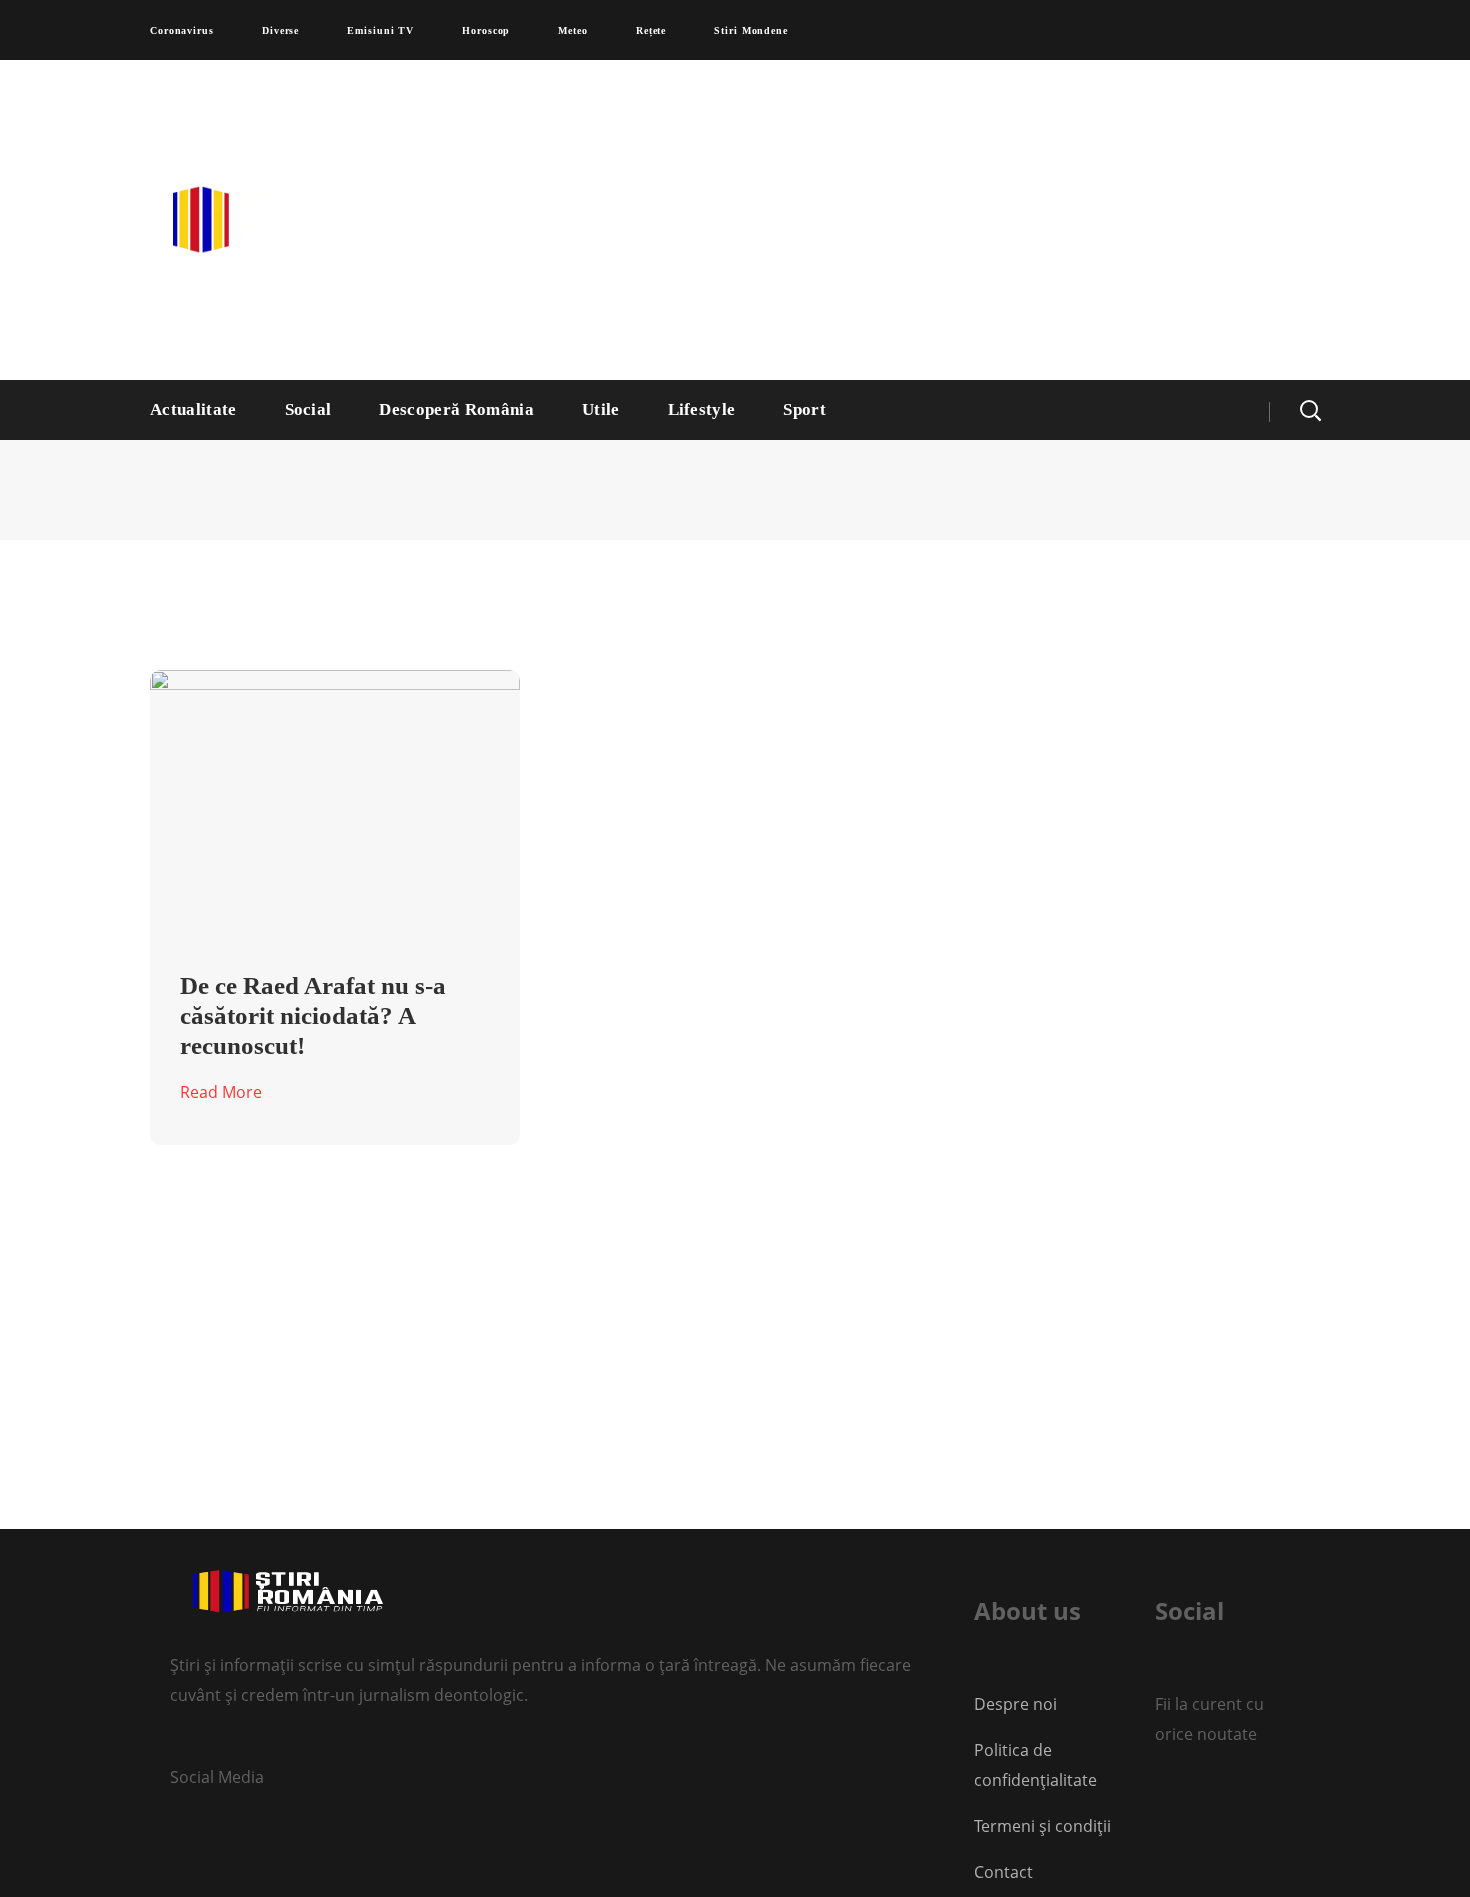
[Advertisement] (930, 220)
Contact (1005, 1872)
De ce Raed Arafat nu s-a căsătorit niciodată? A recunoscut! (313, 1015)
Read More (221, 1092)
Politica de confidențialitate (1035, 1765)
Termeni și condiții (1042, 1826)
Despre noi (1015, 1704)
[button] (1310, 410)
